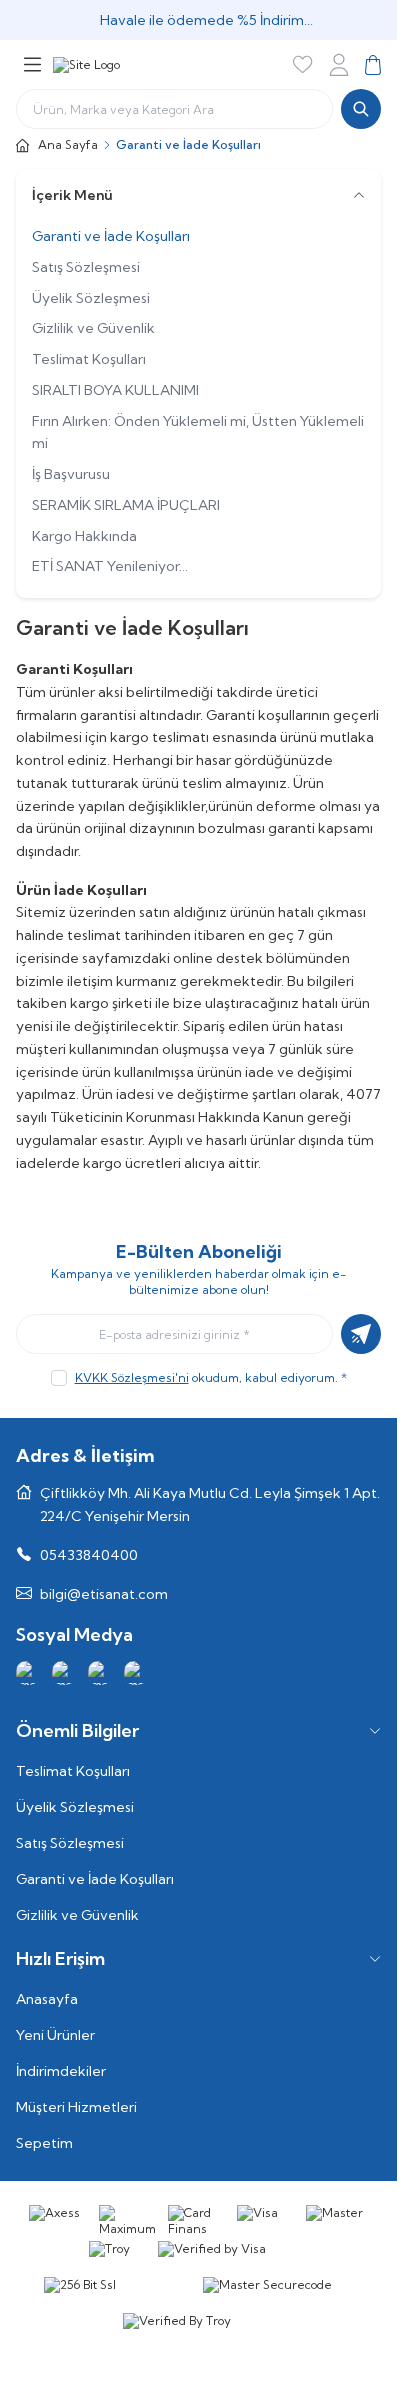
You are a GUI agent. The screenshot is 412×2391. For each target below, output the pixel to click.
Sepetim (44, 2143)
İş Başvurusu (71, 474)
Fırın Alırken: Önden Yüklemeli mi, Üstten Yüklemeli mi (198, 432)
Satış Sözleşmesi (86, 267)
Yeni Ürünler (55, 2035)
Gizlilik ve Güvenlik (93, 328)
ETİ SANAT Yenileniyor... (110, 566)
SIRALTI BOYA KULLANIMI (115, 390)
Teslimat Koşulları (89, 359)
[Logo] (86, 65)
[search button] (361, 109)
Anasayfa (47, 1999)
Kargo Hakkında (84, 536)
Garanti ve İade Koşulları (111, 236)
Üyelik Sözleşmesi (91, 298)
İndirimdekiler (61, 2071)
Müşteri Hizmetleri (76, 2107)
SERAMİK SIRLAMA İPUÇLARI (126, 505)
